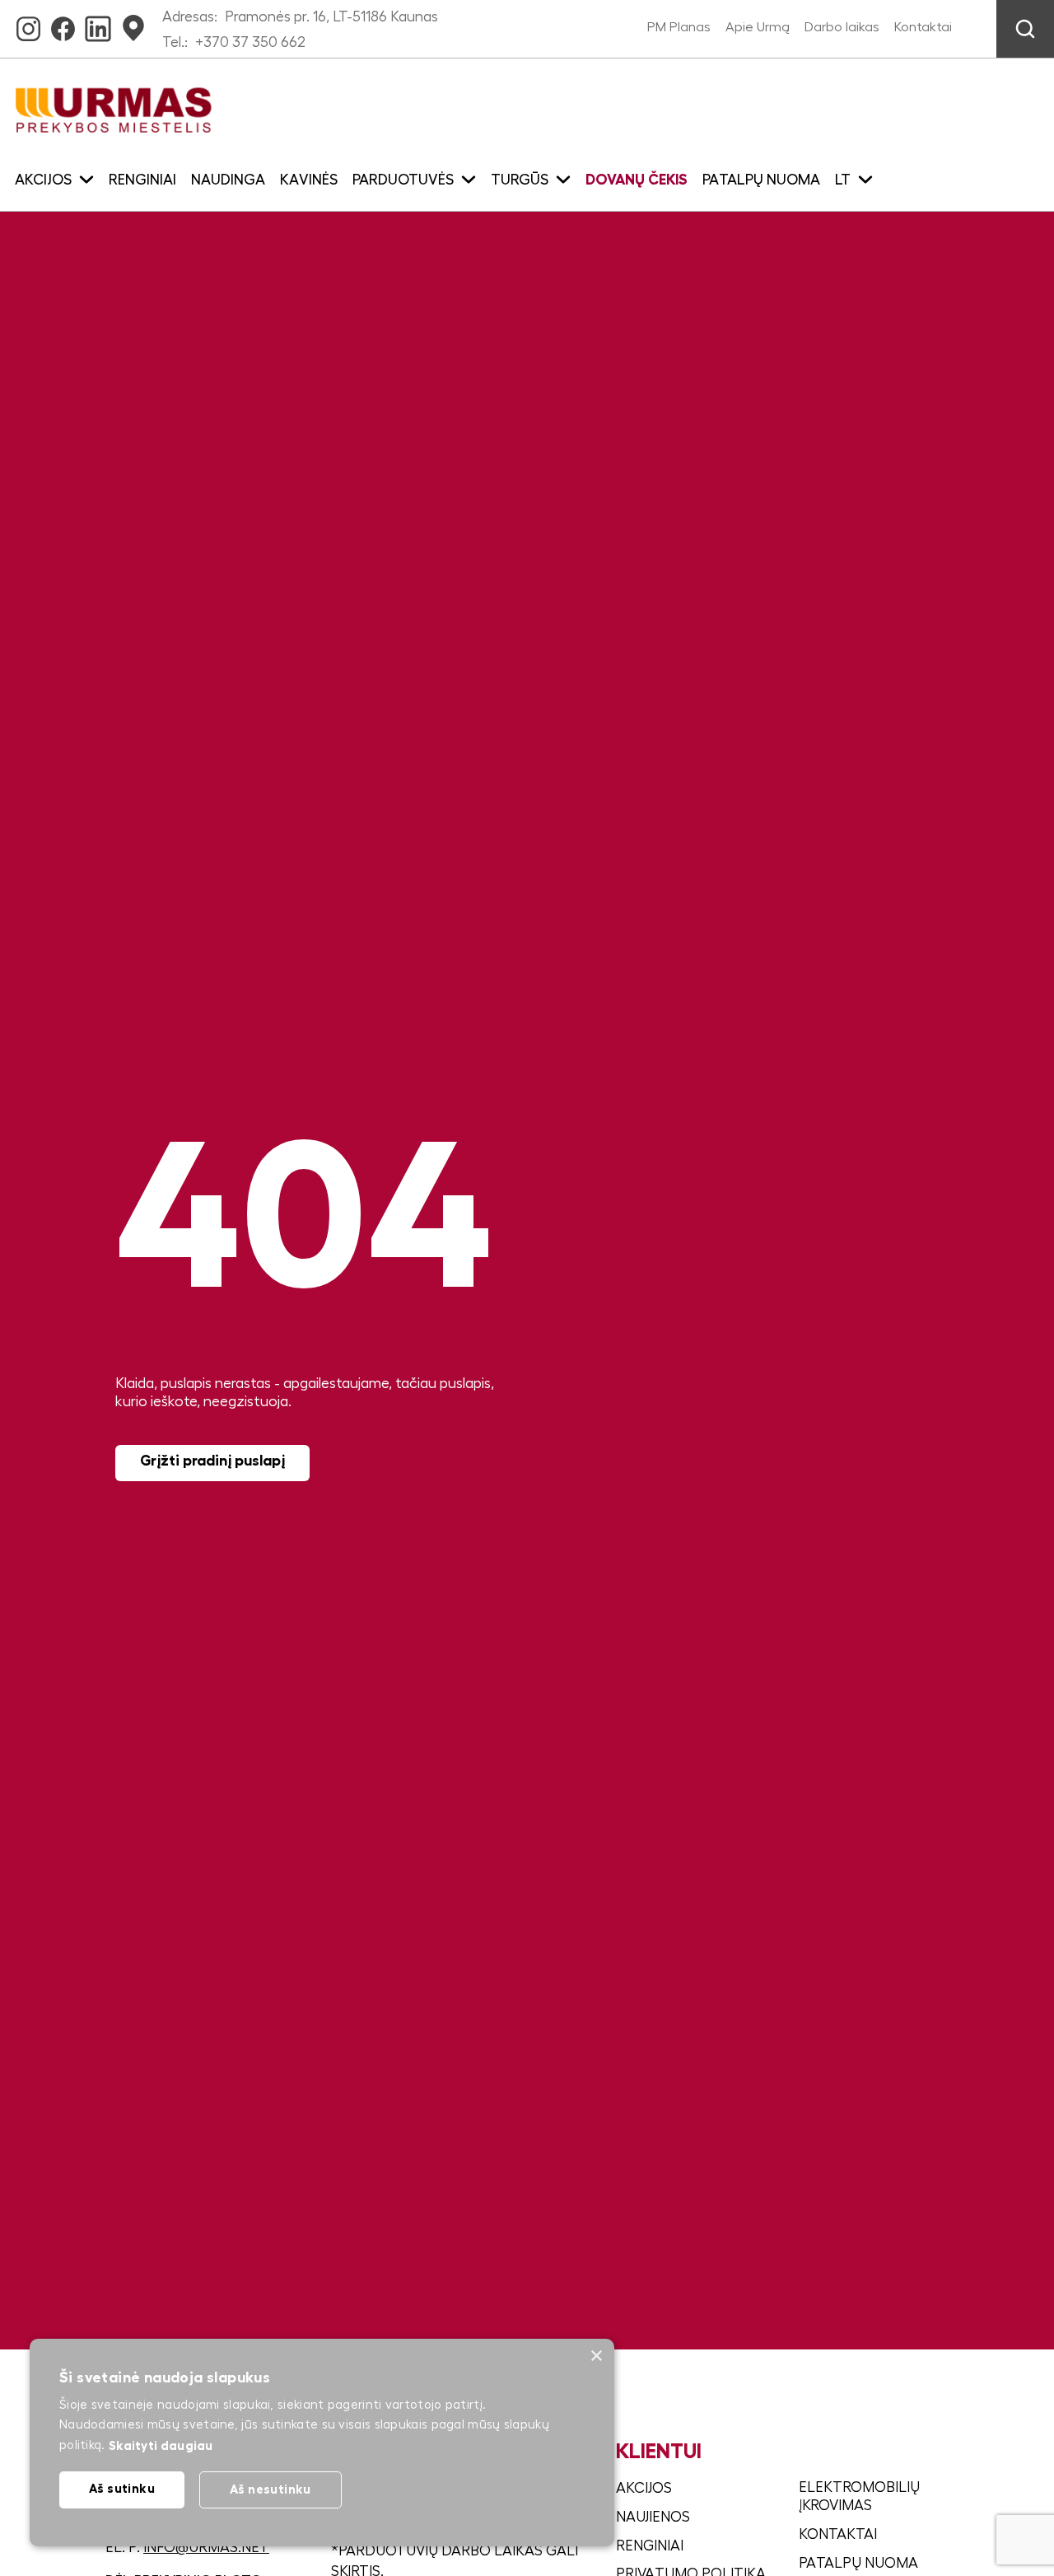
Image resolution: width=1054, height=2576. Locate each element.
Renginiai (142, 180)
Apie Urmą (758, 27)
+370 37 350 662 (250, 42)
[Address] (133, 24)
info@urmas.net (206, 2547)
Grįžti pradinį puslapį (212, 1461)
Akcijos (644, 2488)
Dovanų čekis (637, 180)
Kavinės (309, 180)
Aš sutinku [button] (122, 2488)
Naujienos (653, 2517)
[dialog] (322, 2443)
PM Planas (679, 27)
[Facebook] (63, 24)
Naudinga (228, 180)
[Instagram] (28, 24)
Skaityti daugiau (161, 2445)
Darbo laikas (842, 27)
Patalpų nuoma (761, 180)
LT (843, 180)
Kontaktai (923, 27)
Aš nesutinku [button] (270, 2489)
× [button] (596, 2356)
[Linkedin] (98, 24)
